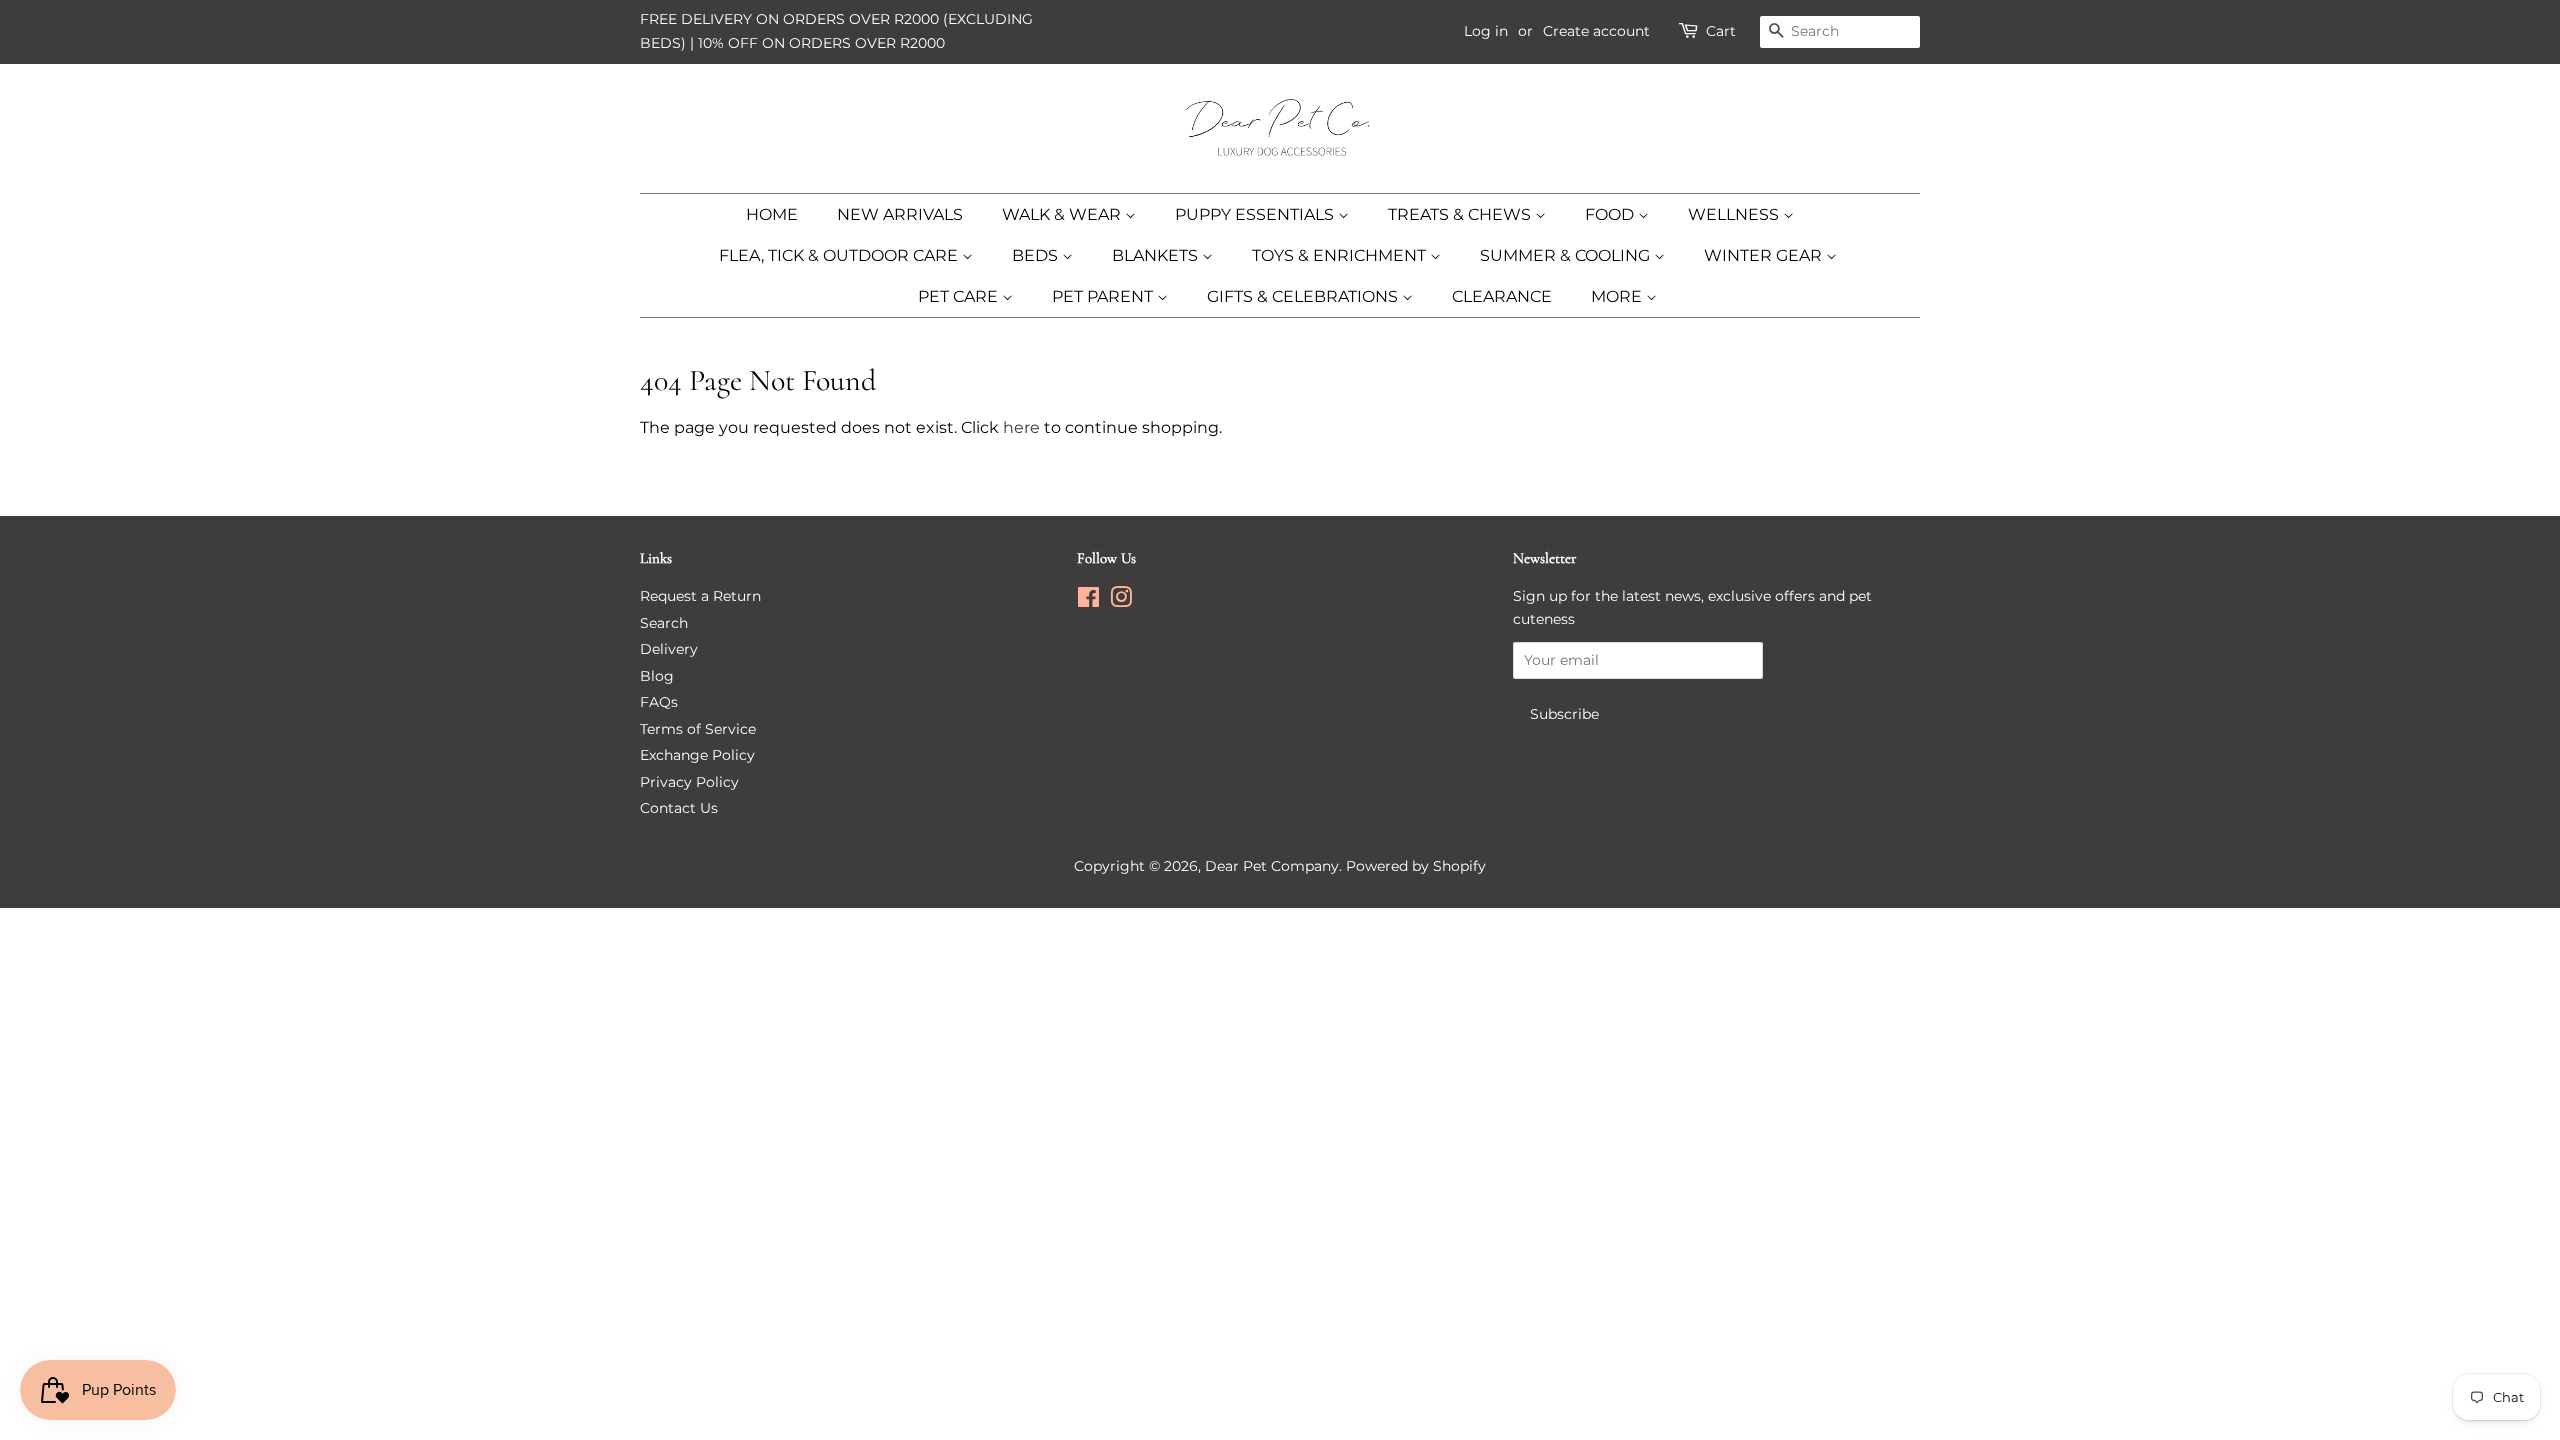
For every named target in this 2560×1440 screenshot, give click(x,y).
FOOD (1611, 214)
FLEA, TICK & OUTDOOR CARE (840, 255)
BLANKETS (1157, 255)
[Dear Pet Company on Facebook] (1088, 601)
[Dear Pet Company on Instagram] (1121, 601)
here (1021, 427)
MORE (1618, 296)
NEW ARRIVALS (900, 214)
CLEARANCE (1502, 296)
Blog (657, 676)
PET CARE (960, 296)
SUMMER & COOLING (1567, 255)
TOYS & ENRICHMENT (1341, 255)
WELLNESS (1735, 214)
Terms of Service (698, 729)
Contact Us (679, 808)
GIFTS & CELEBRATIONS (1304, 296)
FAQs (659, 702)
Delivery (669, 649)
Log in (1486, 31)
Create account (1596, 31)
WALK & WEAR (1063, 214)
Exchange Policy (697, 755)
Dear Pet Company (1272, 866)
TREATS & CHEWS (1461, 214)
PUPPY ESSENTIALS (1256, 214)
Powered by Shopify (1416, 866)
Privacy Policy (689, 782)
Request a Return (700, 596)
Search (664, 623)
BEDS (1037, 255)
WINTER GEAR (1765, 255)
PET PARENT (1104, 296)
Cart (1721, 31)
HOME (772, 214)
